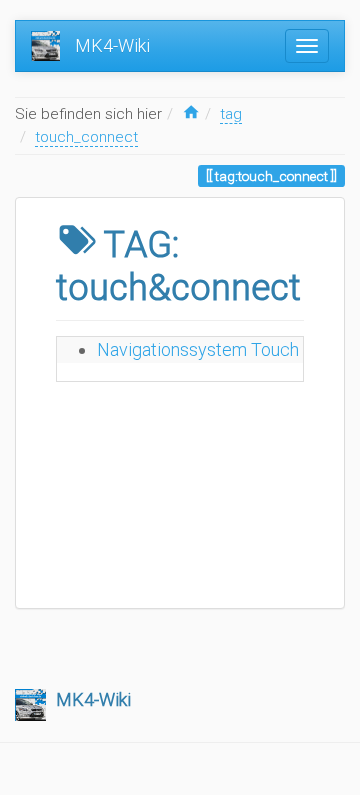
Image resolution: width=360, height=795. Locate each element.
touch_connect (86, 137)
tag (231, 114)
